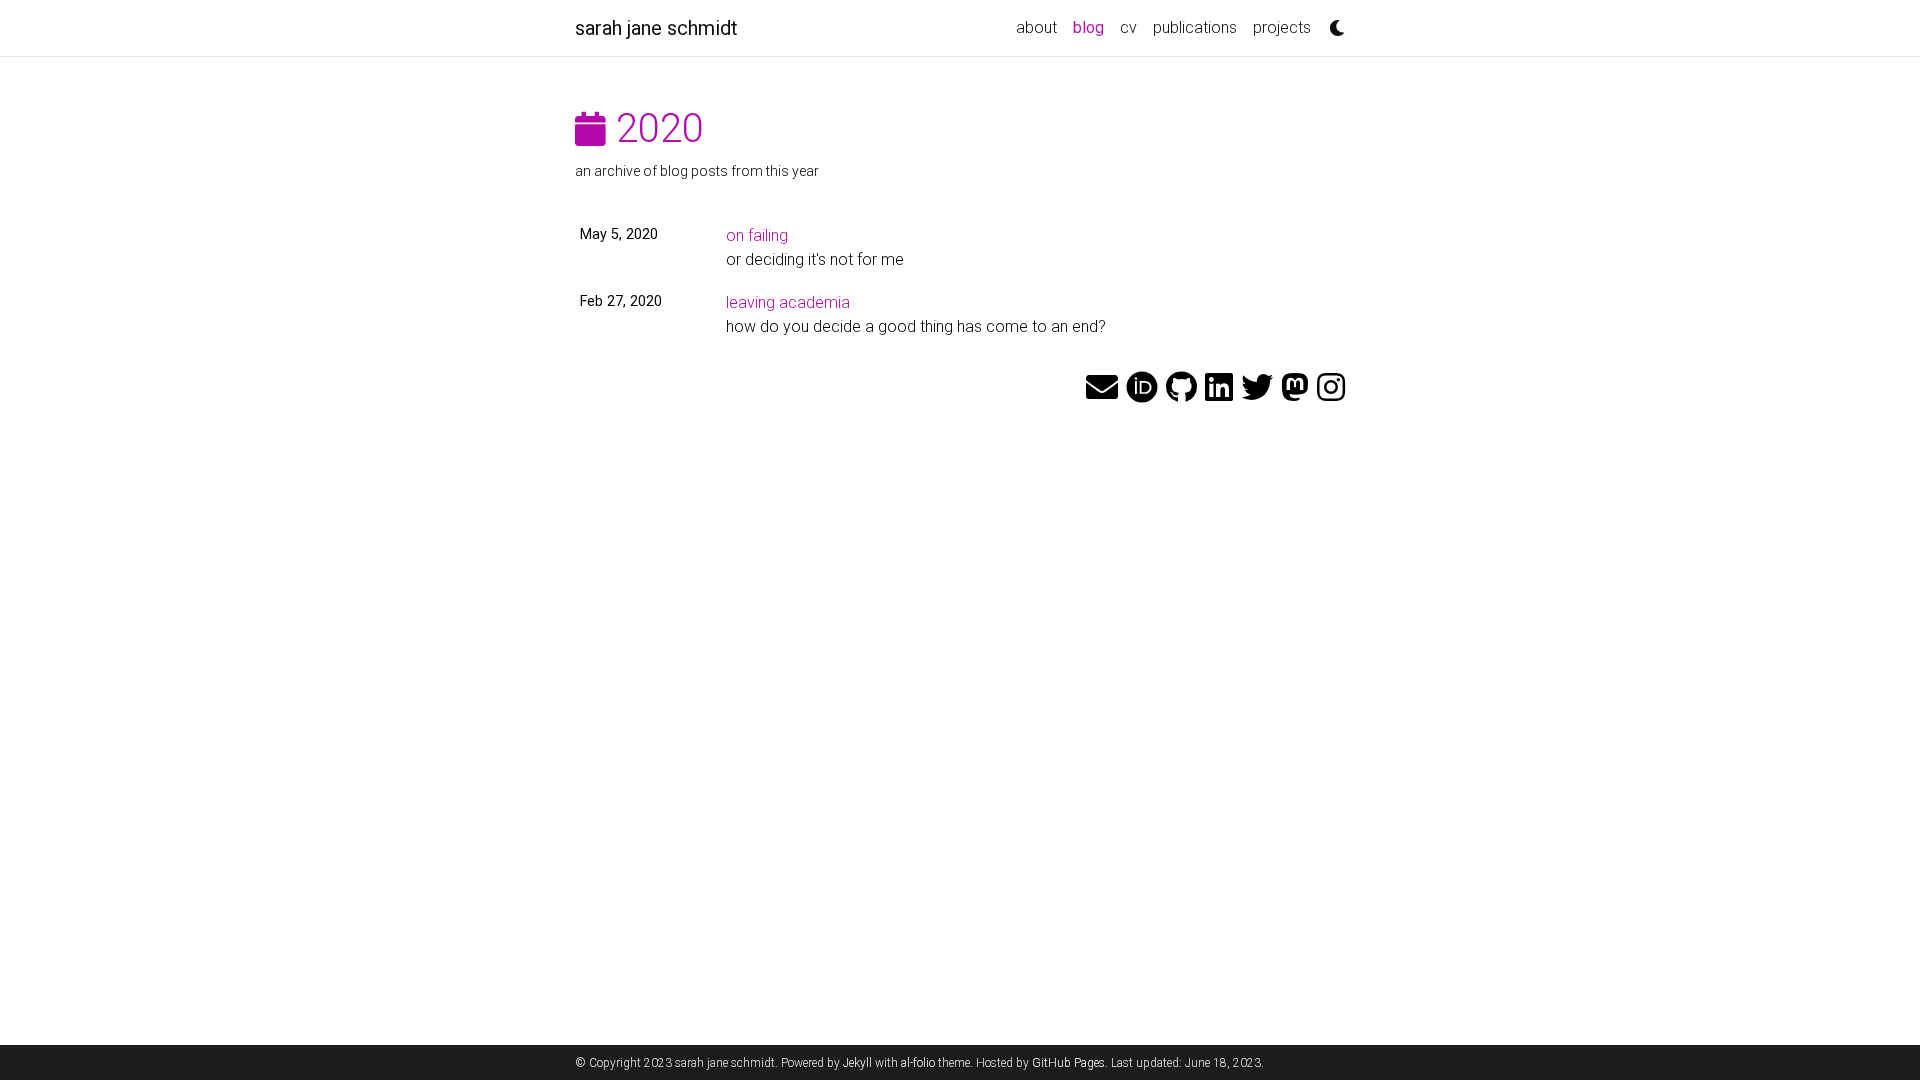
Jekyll (857, 1063)
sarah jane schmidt (656, 28)
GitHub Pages (1068, 1063)
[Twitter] (1257, 388)
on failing (757, 235)
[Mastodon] (1295, 388)
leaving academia (788, 302)
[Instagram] (1331, 388)
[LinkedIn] (1219, 388)
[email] (1102, 388)
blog (1092, 27)
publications (1195, 27)
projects (1282, 27)
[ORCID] (1142, 388)
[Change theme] (1332, 22)
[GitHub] (1181, 388)
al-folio (918, 1063)
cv (1128, 27)
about (1036, 27)
